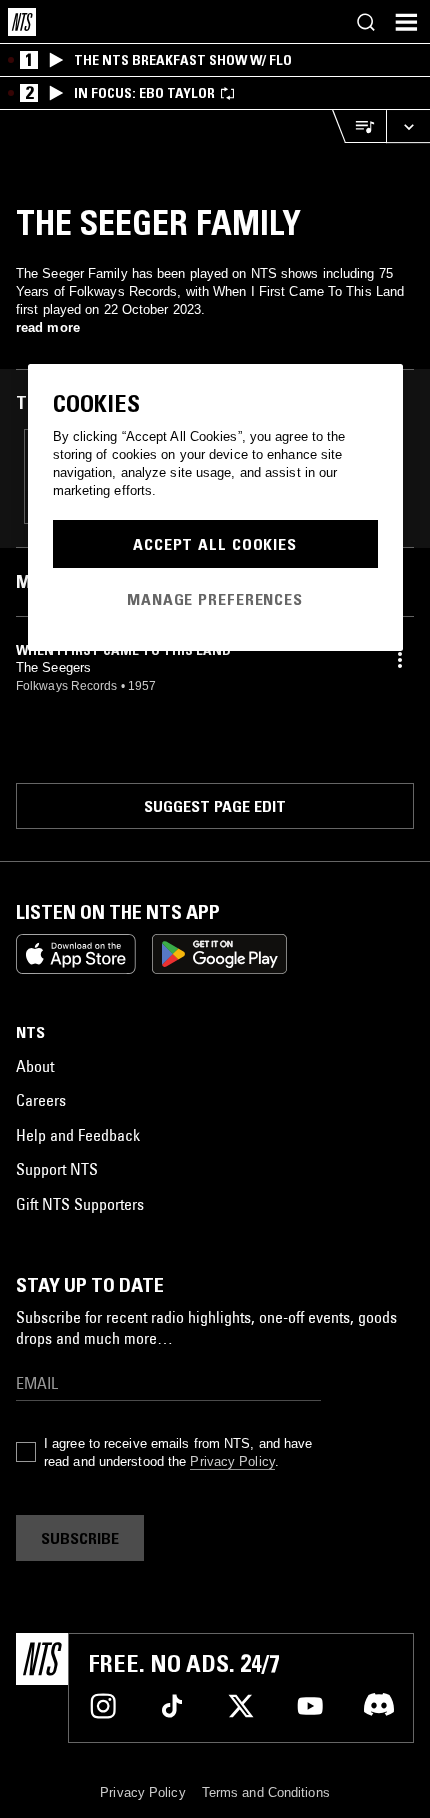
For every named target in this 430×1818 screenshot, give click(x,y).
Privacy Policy (232, 1461)
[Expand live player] (408, 126)
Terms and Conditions (266, 1792)
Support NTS (57, 1169)
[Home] (22, 22)
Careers (41, 1100)
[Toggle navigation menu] (406, 22)
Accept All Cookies (215, 544)
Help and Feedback (78, 1135)
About (35, 1066)
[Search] (366, 22)
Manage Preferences (215, 599)
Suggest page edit (215, 806)
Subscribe (80, 1538)
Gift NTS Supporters (80, 1204)
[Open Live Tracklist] (359, 126)
